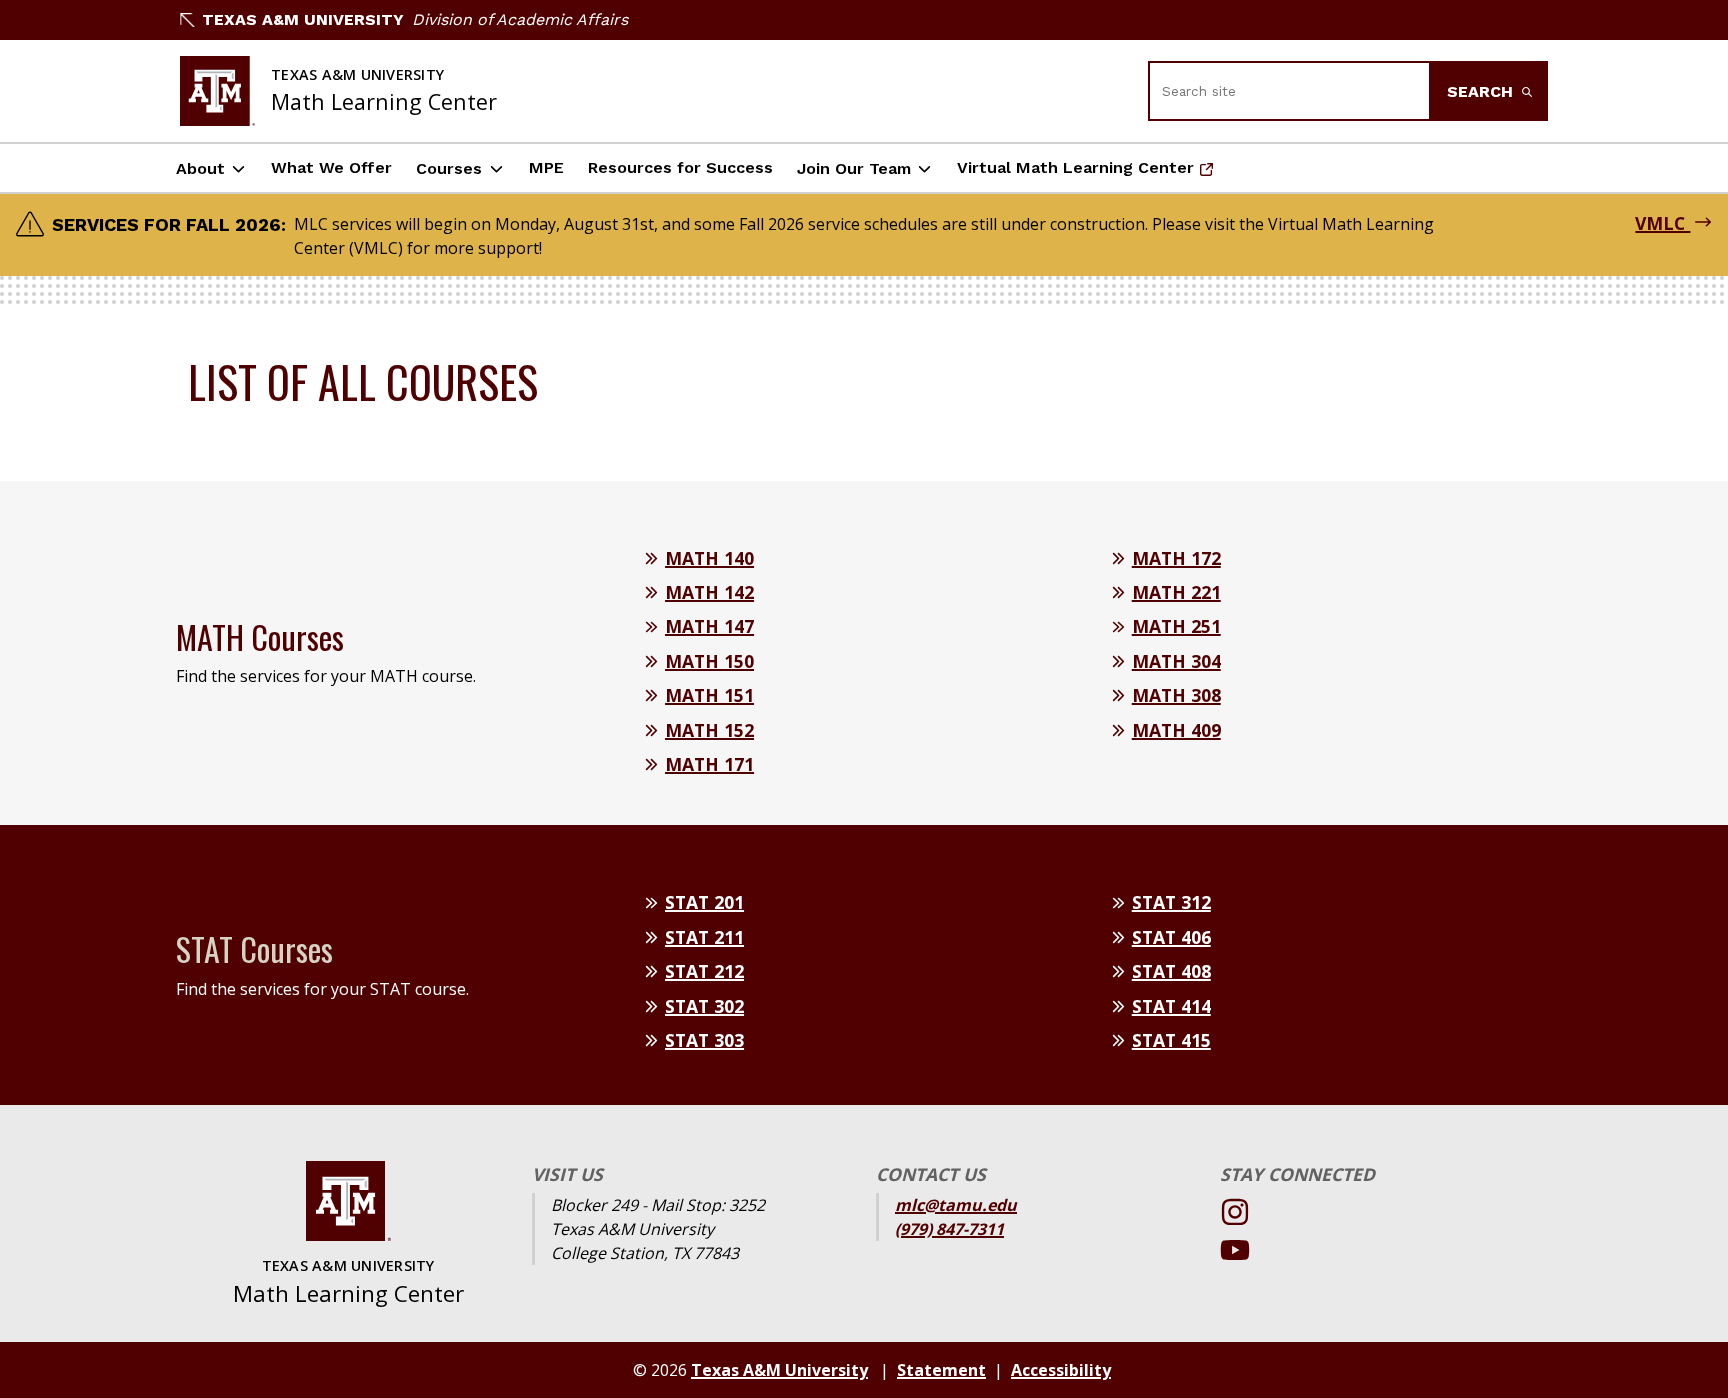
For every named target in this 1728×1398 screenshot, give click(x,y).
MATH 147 (709, 626)
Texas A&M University (303, 19)
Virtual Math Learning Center (1075, 173)
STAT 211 (704, 937)
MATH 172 (1176, 558)
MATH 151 (709, 695)
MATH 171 (709, 764)
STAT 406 (1171, 937)
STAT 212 (704, 971)
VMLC (1662, 223)
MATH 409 (1176, 730)
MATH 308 (1176, 695)
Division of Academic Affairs (520, 19)
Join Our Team (854, 168)
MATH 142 (709, 592)
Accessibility (1061, 1370)
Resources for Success (680, 167)
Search (1482, 91)
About (200, 168)
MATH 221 (1176, 592)
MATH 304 (1176, 661)
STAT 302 (704, 1006)
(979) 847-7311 (949, 1229)
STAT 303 (704, 1040)
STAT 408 (1171, 971)
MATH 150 (709, 661)
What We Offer (331, 167)
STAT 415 (1171, 1040)
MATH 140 (709, 558)
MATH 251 (1176, 626)
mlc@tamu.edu (956, 1205)
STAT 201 (704, 902)
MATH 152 (709, 730)
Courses (449, 168)
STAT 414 (1171, 1006)
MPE (546, 167)
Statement (941, 1370)
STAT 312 (1171, 902)
